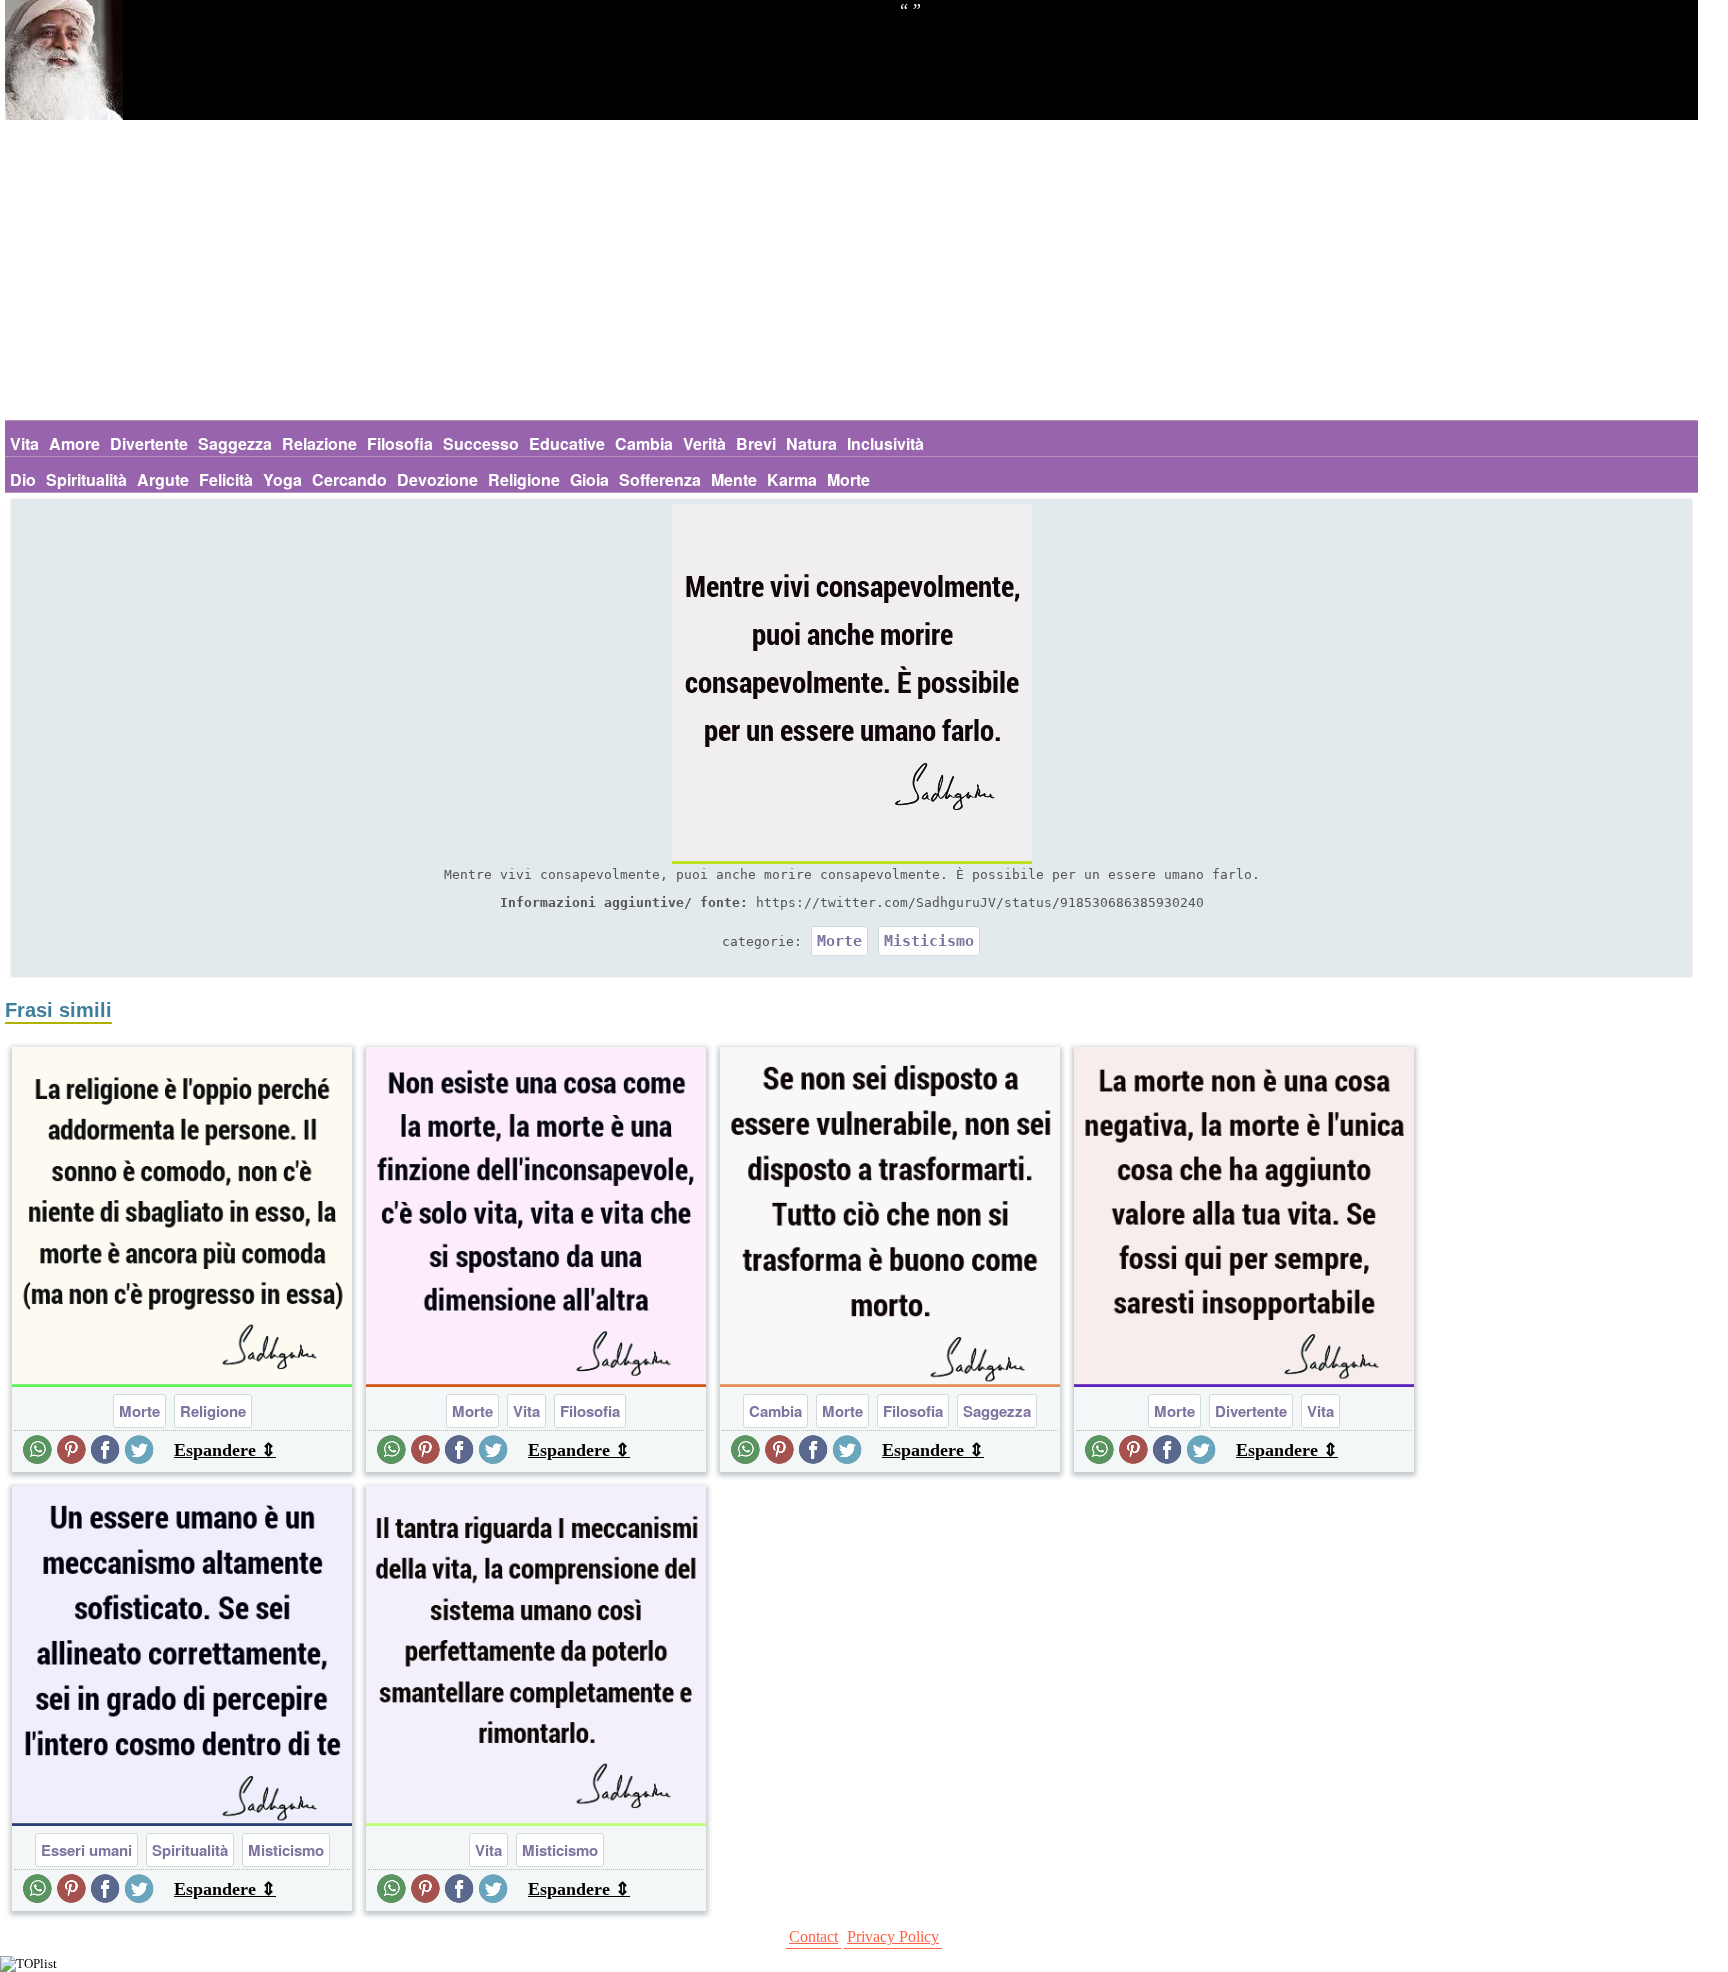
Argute (163, 479)
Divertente (149, 443)
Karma (792, 479)
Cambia (644, 443)
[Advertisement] (852, 270)
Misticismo (929, 941)
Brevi (756, 443)
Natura (811, 443)
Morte (848, 479)
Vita (24, 443)
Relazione (319, 443)
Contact (813, 1936)
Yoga (282, 479)
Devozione (437, 479)
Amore (74, 443)
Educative (567, 443)
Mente (734, 479)
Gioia (589, 479)
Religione (524, 479)
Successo (481, 443)
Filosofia (400, 443)
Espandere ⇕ (225, 1450)
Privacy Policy (893, 1936)
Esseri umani (86, 1850)
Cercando (349, 479)
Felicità (226, 479)
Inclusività (885, 443)
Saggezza (235, 443)
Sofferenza (660, 479)
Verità (704, 443)
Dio (23, 479)
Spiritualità (86, 479)
